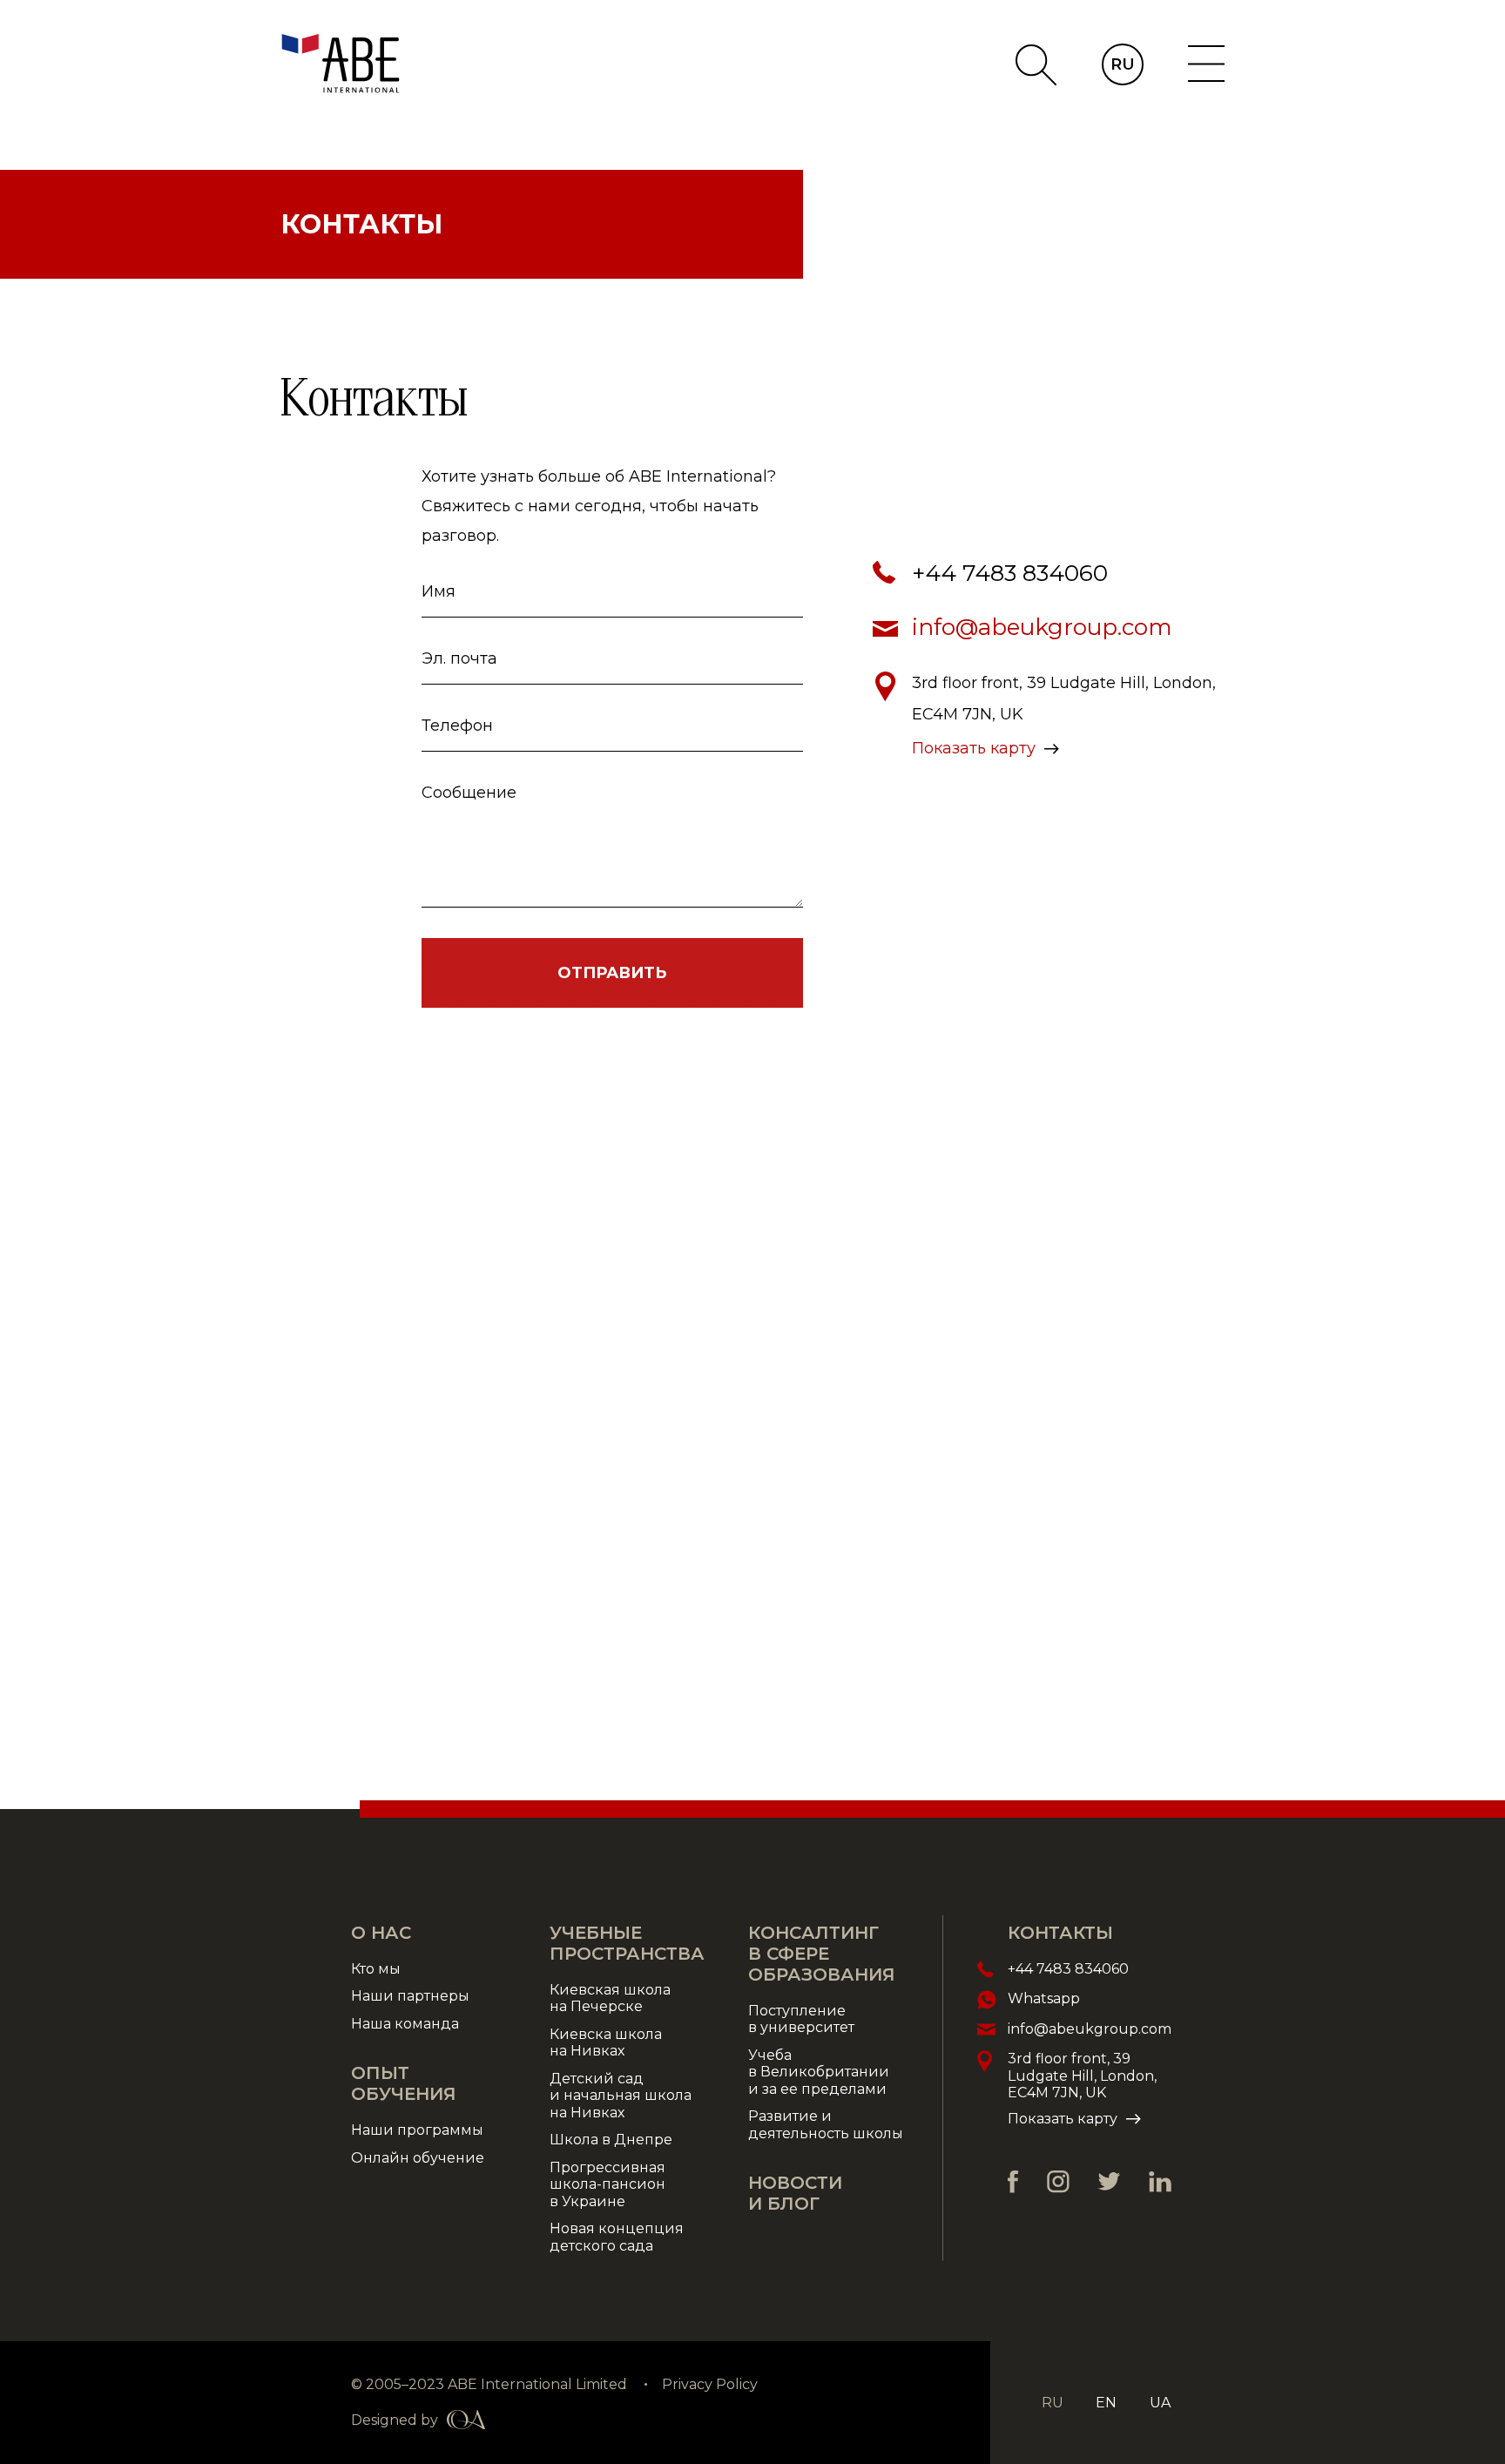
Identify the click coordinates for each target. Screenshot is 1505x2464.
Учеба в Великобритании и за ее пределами (819, 2072)
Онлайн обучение (418, 2158)
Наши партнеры (410, 1996)
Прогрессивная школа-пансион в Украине (607, 2184)
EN (1106, 2403)
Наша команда (408, 2024)
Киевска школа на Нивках (606, 2043)
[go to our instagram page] (1058, 2182)
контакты (1060, 1933)
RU (1123, 64)
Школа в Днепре (611, 2140)
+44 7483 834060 (1010, 573)
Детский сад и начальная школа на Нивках (621, 2096)
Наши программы (417, 2130)
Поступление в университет (801, 2019)
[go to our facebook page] (1013, 2182)
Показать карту (974, 748)
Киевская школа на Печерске (610, 1998)
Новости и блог (795, 2193)
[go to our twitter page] (1109, 2181)
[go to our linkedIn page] (1160, 2182)
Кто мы (376, 1969)
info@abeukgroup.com (1042, 627)
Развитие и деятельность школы (826, 2125)
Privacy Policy (710, 2384)
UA (1160, 2403)
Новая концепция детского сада (617, 2237)
